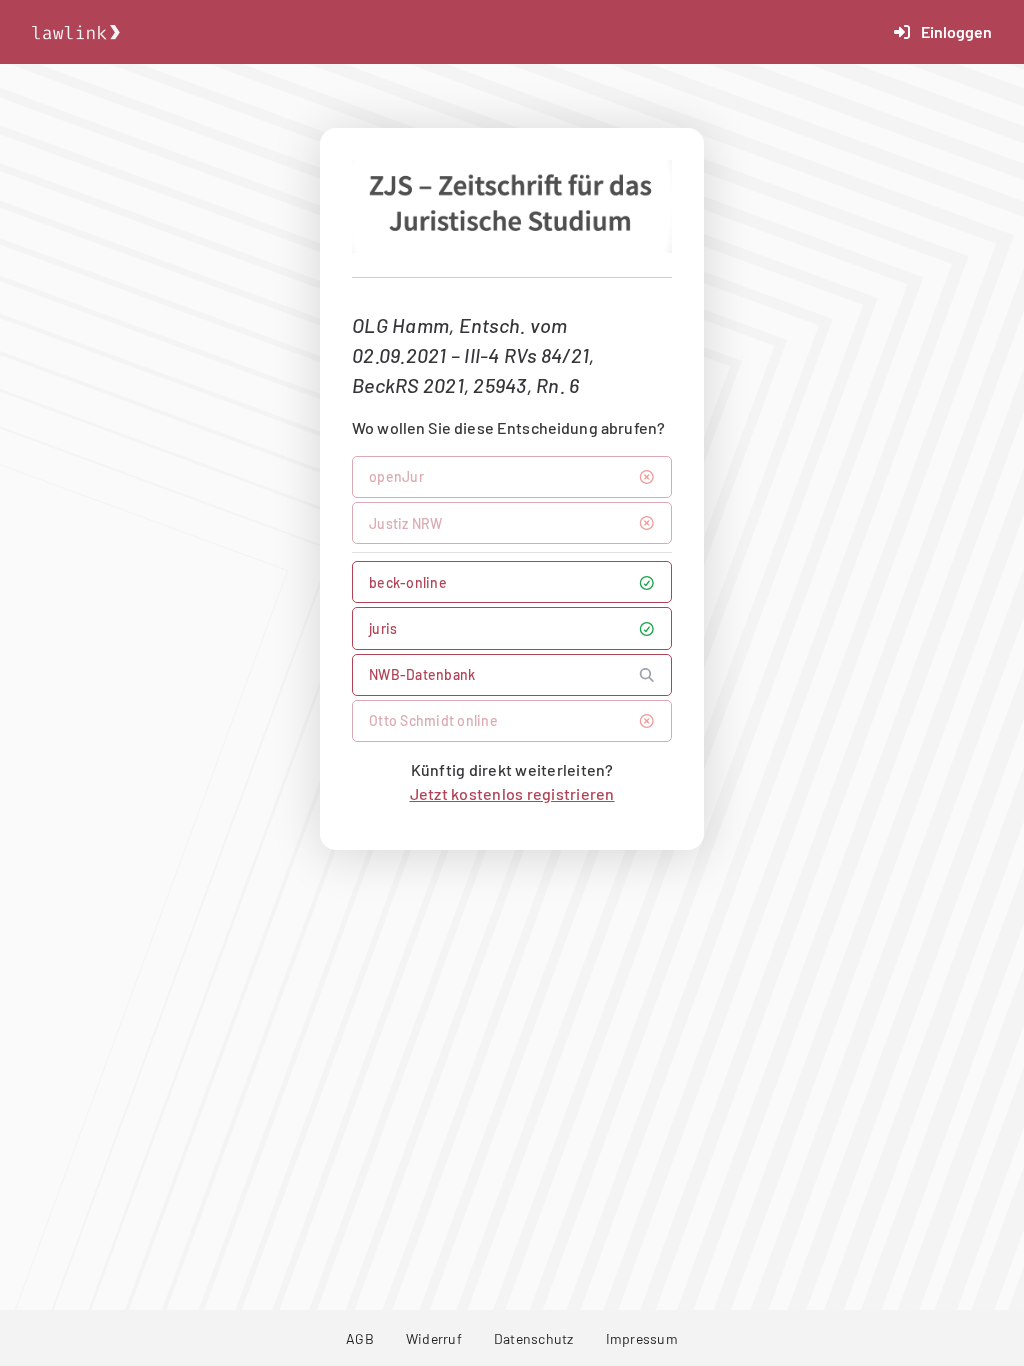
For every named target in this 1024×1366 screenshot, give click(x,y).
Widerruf (434, 1338)
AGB (360, 1338)
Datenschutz (534, 1338)
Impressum (642, 1338)
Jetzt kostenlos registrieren (512, 793)
